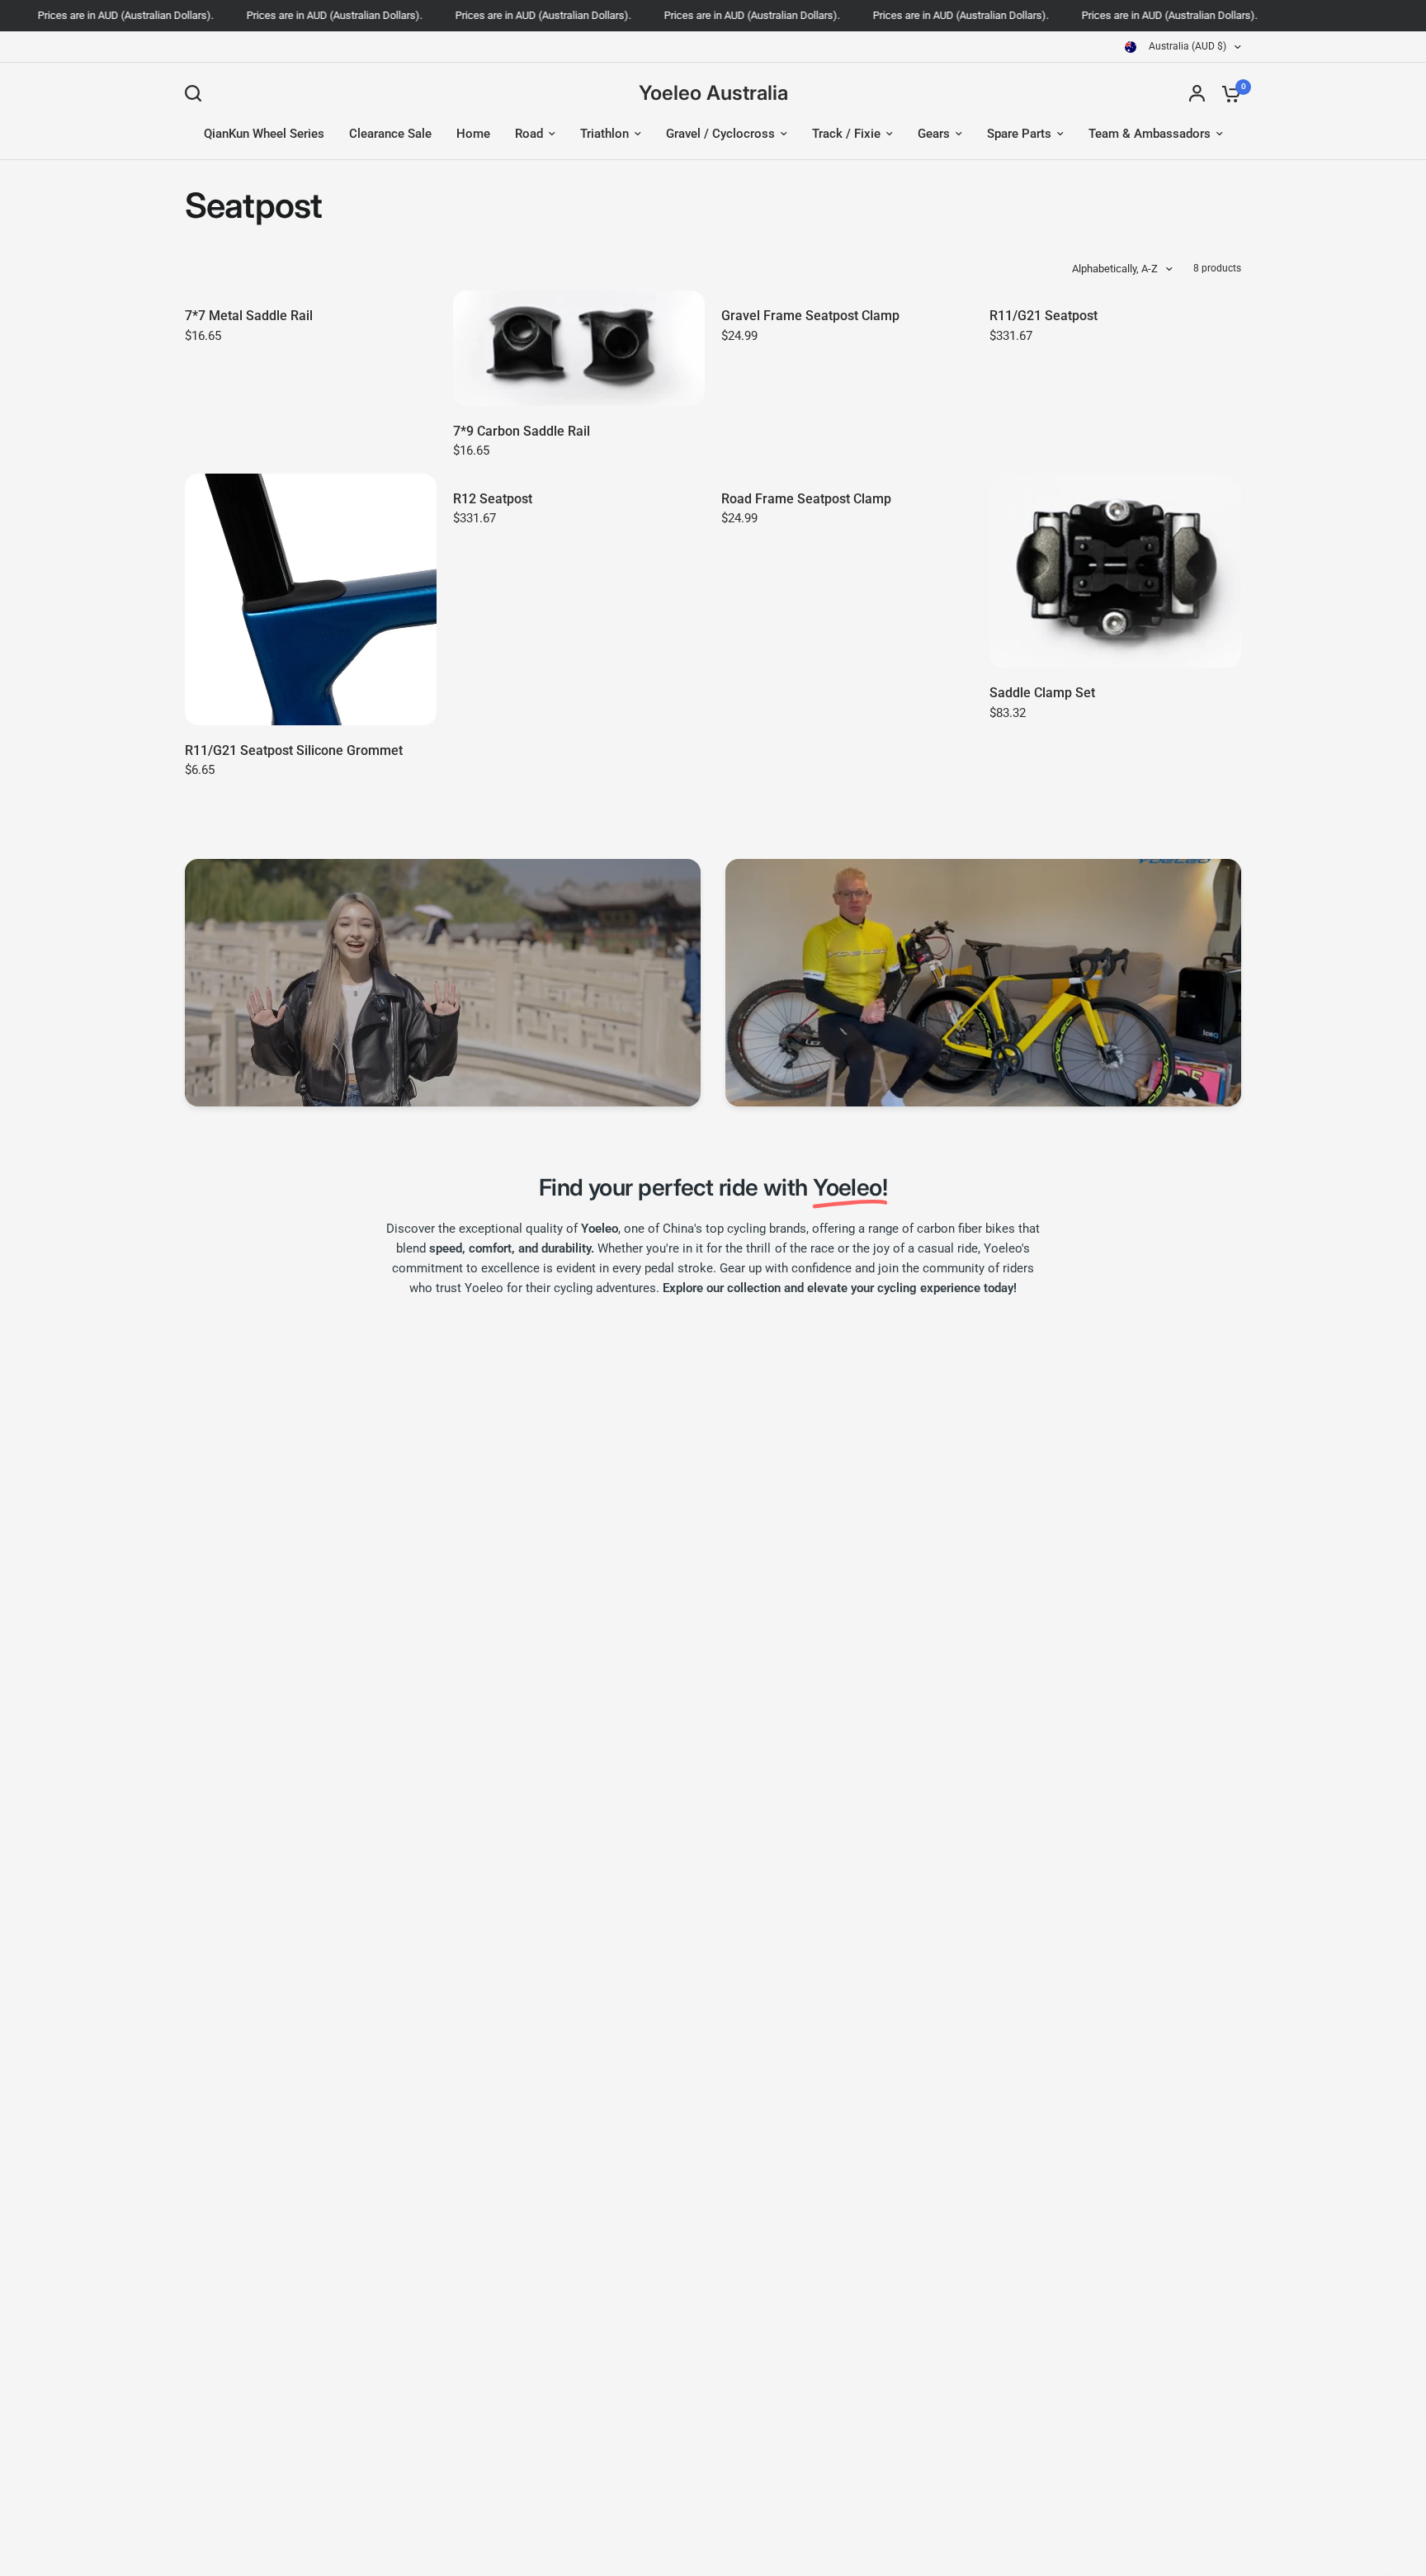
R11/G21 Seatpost (1044, 316)
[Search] (197, 93)
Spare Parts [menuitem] (1019, 134)
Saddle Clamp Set (1042, 693)
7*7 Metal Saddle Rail (249, 316)
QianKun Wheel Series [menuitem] (264, 134)
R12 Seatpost (493, 499)
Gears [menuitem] (934, 134)
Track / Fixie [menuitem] (846, 134)
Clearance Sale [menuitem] (390, 134)
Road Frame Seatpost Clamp (806, 499)
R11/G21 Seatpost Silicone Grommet (294, 750)
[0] (1227, 93)
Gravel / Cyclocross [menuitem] (720, 134)
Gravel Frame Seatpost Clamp (810, 316)
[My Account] (1197, 93)
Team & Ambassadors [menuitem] (1150, 134)
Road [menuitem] (529, 134)
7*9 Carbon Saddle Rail (522, 431)
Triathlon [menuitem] (604, 134)
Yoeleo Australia (713, 93)
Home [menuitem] (473, 134)
